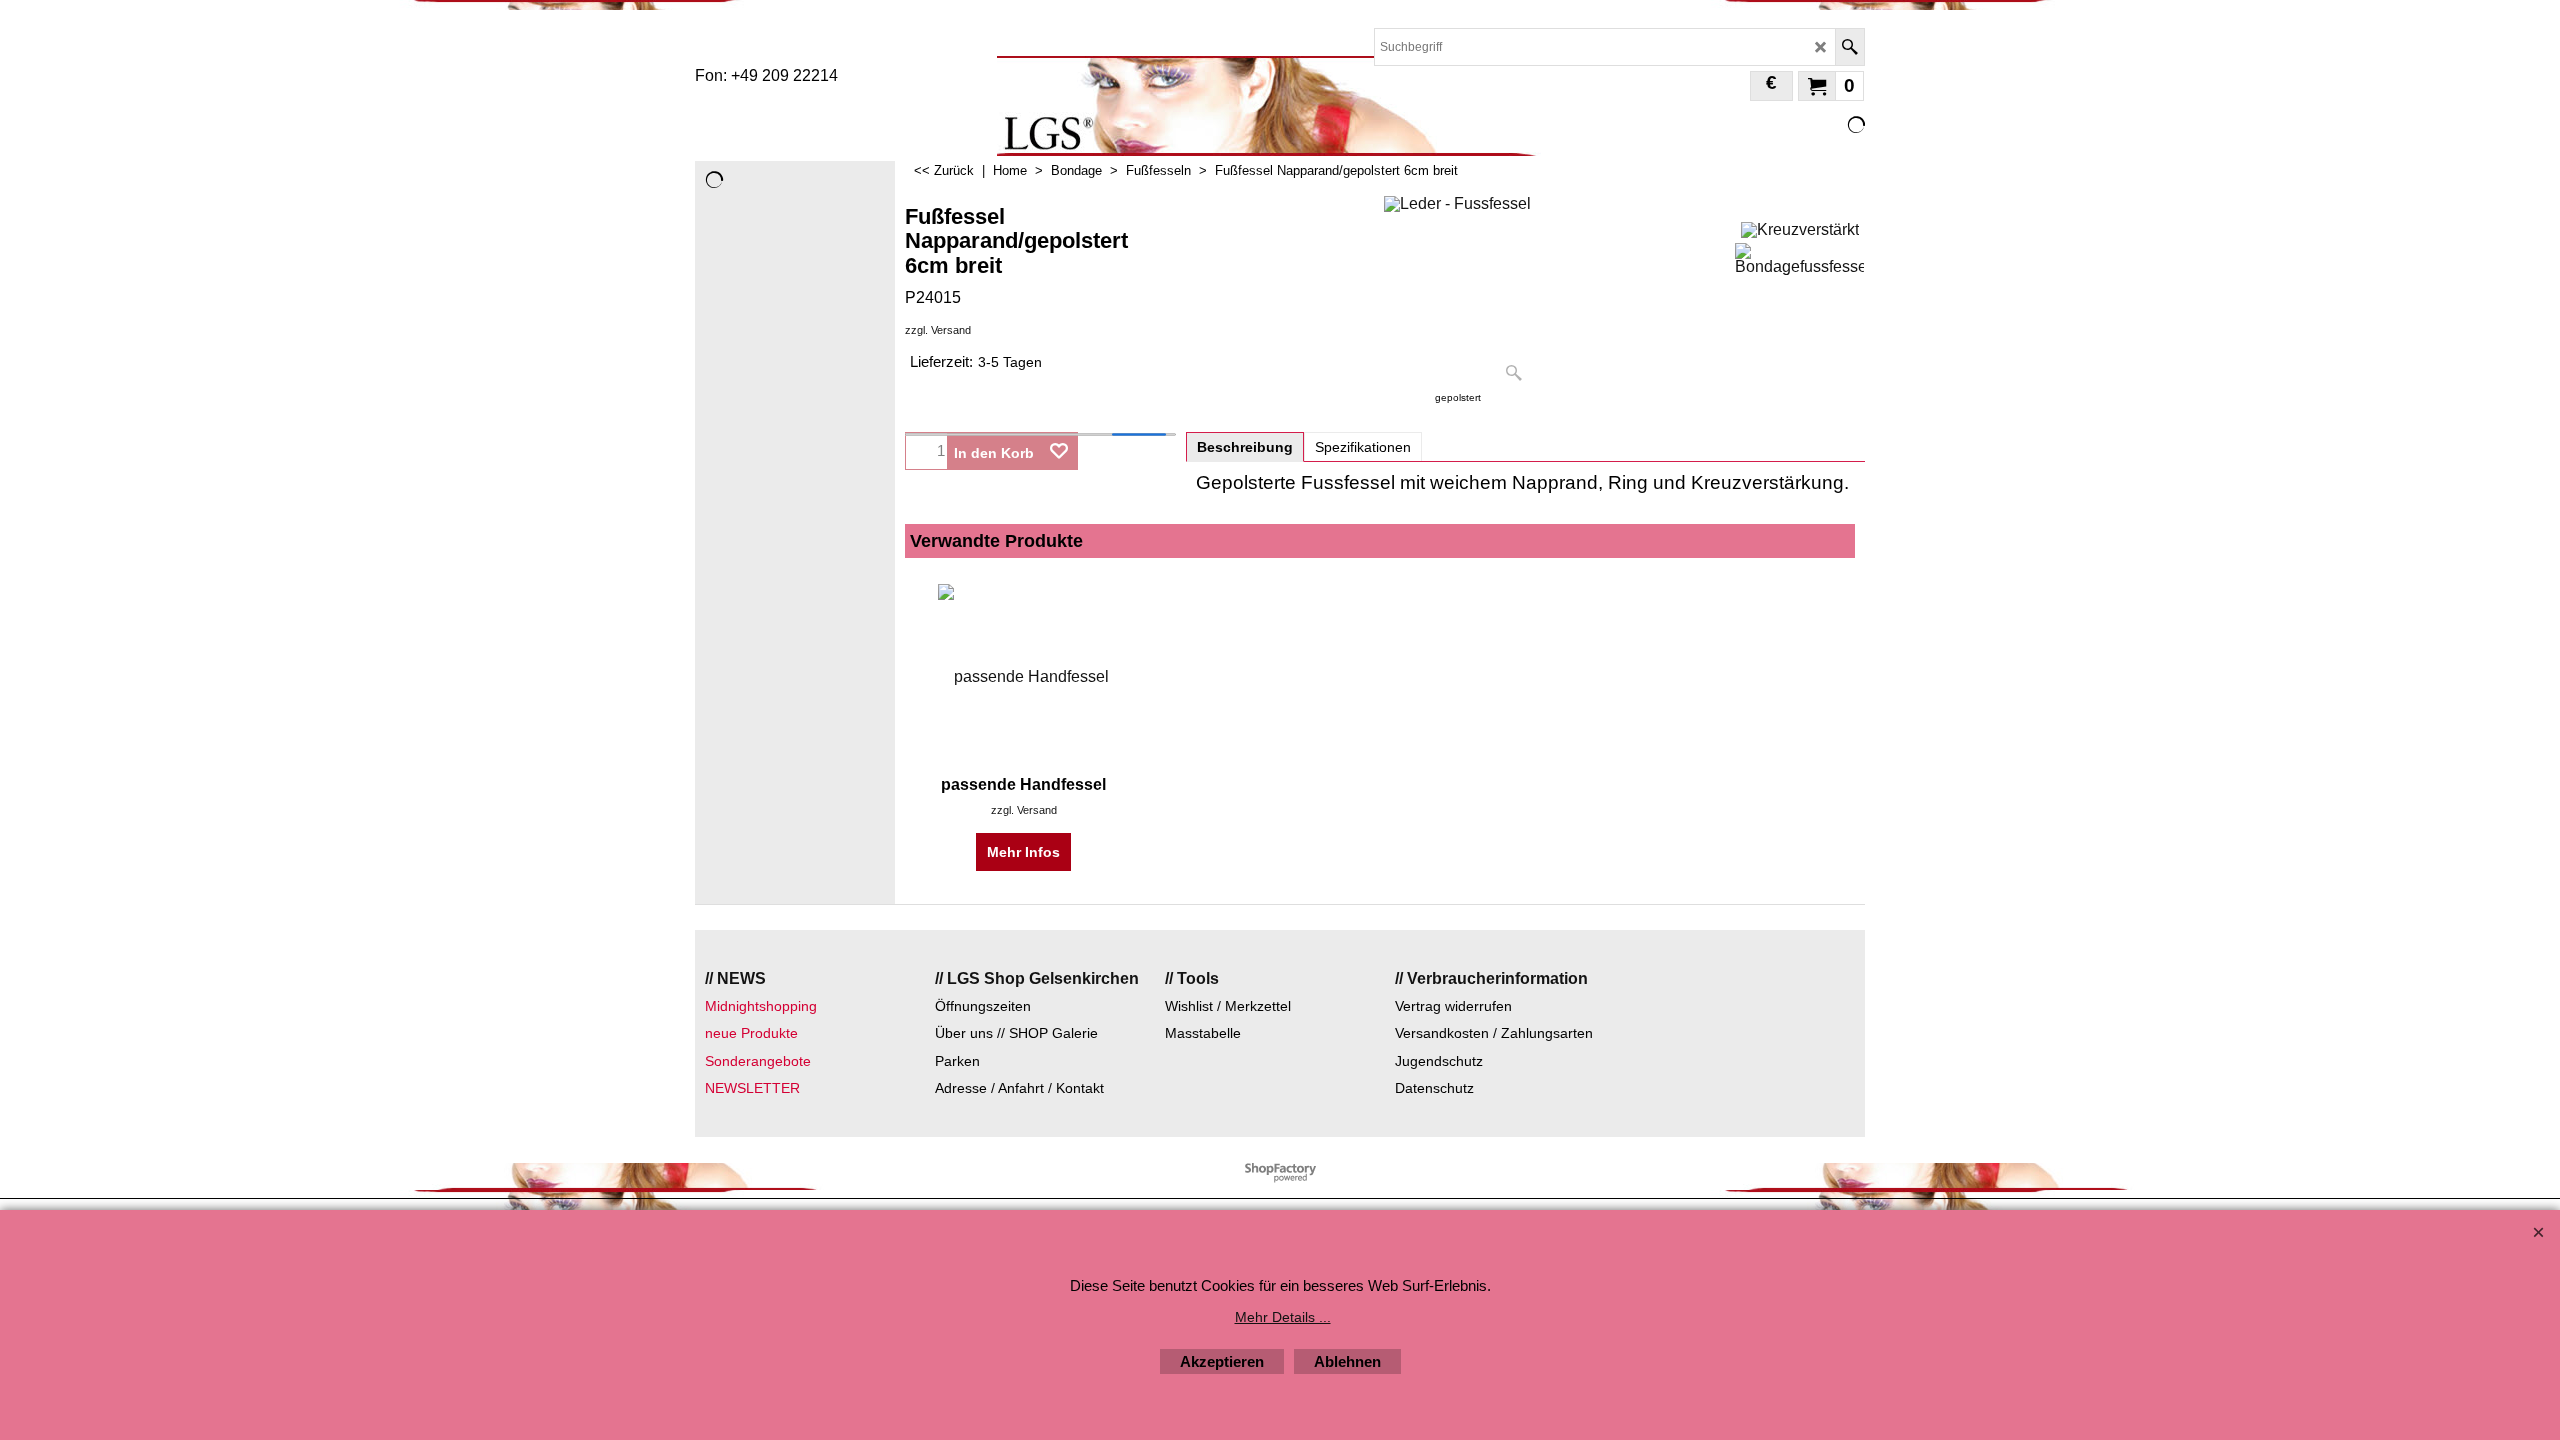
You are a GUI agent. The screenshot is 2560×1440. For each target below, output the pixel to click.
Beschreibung (1245, 447)
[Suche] (1849, 47)
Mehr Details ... (1283, 1317)
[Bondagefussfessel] (1799, 259)
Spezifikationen (1363, 447)
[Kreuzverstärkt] (1799, 227)
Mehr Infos (1023, 852)
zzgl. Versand (938, 330)
